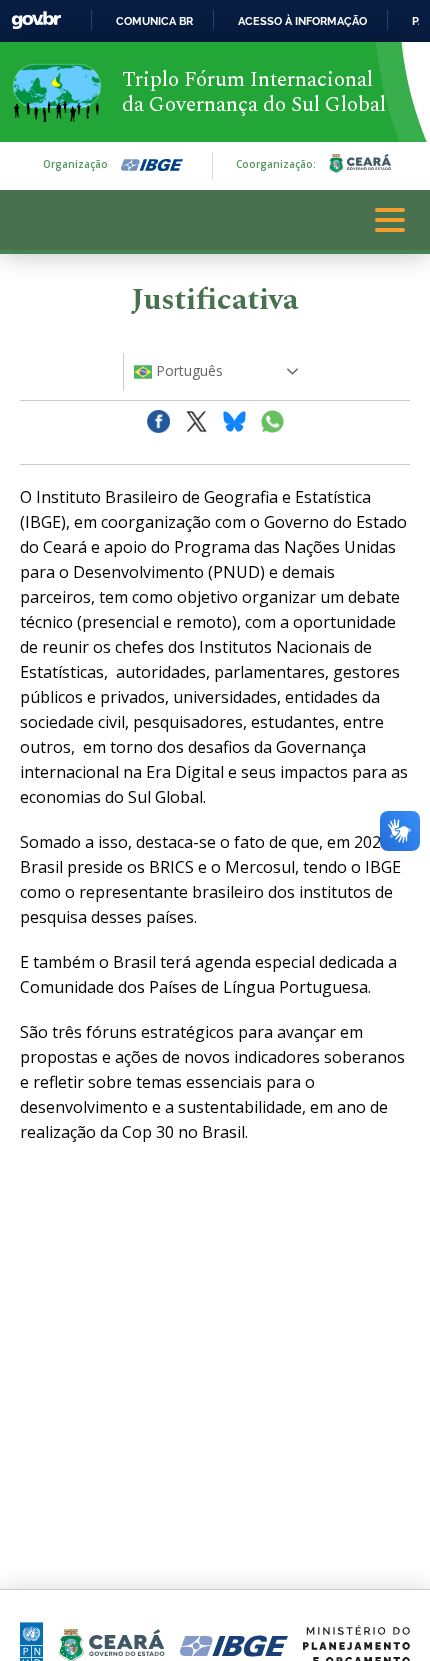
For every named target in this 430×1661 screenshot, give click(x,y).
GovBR (36, 20)
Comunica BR (154, 21)
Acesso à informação (302, 21)
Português (187, 370)
